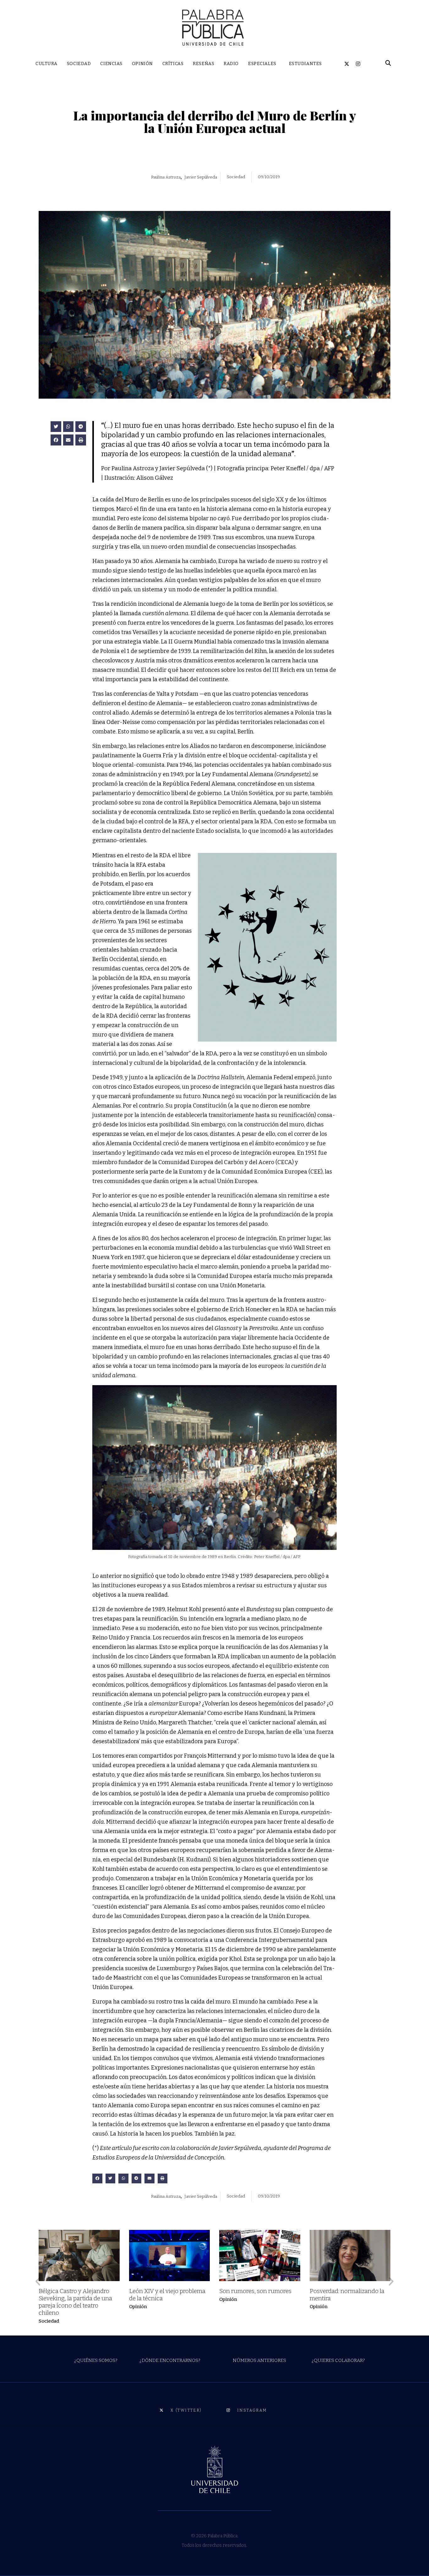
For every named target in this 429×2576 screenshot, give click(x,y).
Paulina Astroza (166, 177)
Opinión (138, 2307)
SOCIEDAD (79, 64)
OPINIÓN (142, 64)
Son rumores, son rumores (257, 2291)
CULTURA (46, 64)
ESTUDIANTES (305, 64)
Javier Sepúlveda (201, 177)
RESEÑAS (204, 64)
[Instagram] (358, 64)
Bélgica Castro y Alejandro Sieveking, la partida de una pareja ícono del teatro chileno (75, 2302)
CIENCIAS (111, 64)
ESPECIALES (262, 64)
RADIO (231, 64)
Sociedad (49, 2321)
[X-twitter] (347, 64)
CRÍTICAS (173, 64)
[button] (56, 427)
